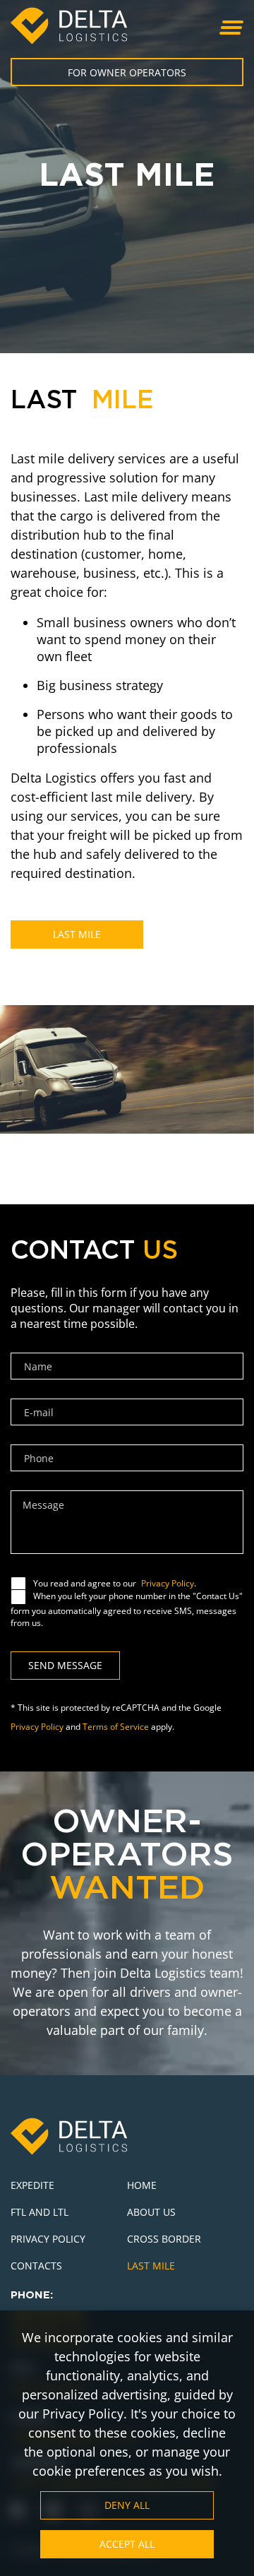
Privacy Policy (168, 1583)
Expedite (32, 2185)
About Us (151, 2212)
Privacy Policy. (85, 2414)
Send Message (65, 1665)
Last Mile (77, 934)
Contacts (38, 2266)
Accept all (127, 2544)
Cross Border (164, 2239)
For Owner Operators (127, 72)
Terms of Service (116, 1727)
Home (142, 2185)
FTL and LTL (40, 2212)
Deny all (127, 2505)
